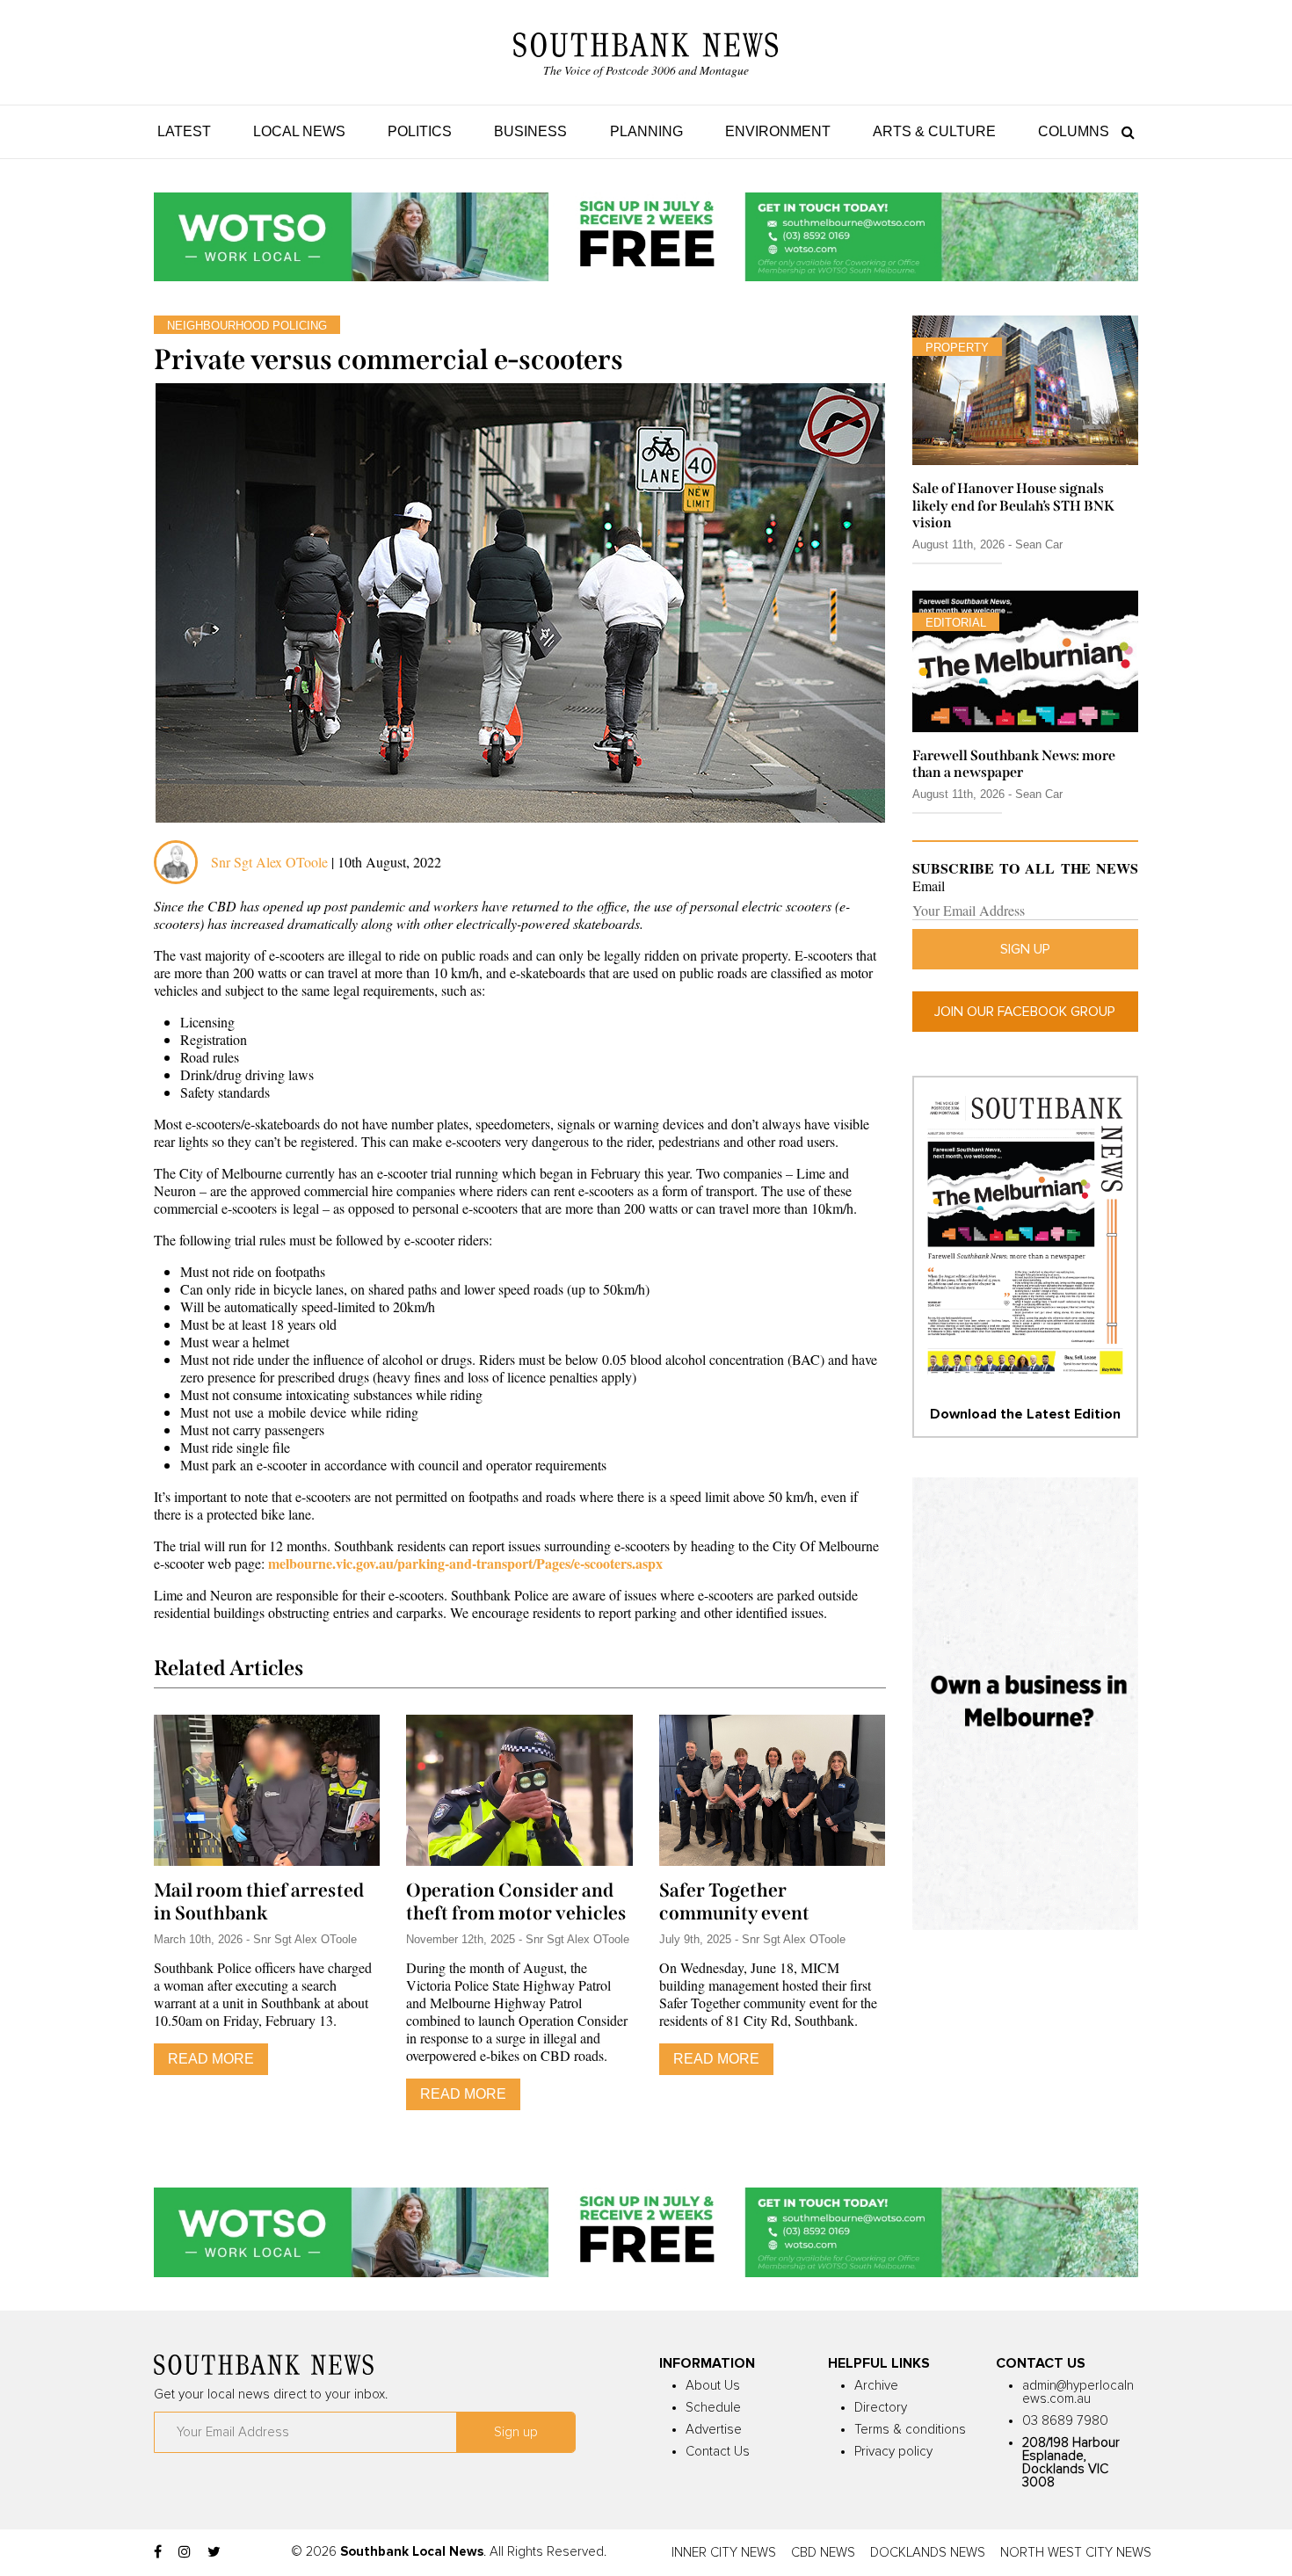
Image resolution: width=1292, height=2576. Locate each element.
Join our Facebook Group (1025, 1012)
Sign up (1025, 949)
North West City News (1076, 2553)
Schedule (713, 2408)
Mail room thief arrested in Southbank (259, 1902)
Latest (184, 131)
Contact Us (718, 2452)
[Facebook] (158, 2552)
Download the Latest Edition (1025, 1414)
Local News (299, 131)
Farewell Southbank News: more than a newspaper (1014, 764)
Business (530, 131)
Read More (211, 2059)
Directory (881, 2408)
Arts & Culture (934, 131)
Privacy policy (893, 2452)
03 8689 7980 (1065, 2421)
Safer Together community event (734, 1902)
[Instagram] (185, 2552)
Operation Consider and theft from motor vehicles (516, 1902)
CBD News (823, 2553)
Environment (778, 131)
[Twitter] (214, 2552)
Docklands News (928, 2553)
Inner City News (724, 2553)
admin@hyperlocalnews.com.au (1078, 2392)
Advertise (714, 2430)
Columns (1074, 131)
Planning (646, 131)
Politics (420, 131)
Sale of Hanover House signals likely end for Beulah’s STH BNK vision (1013, 505)
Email (929, 886)
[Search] (1124, 131)
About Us (713, 2386)
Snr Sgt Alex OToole (269, 862)
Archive (876, 2386)
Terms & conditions (910, 2430)
